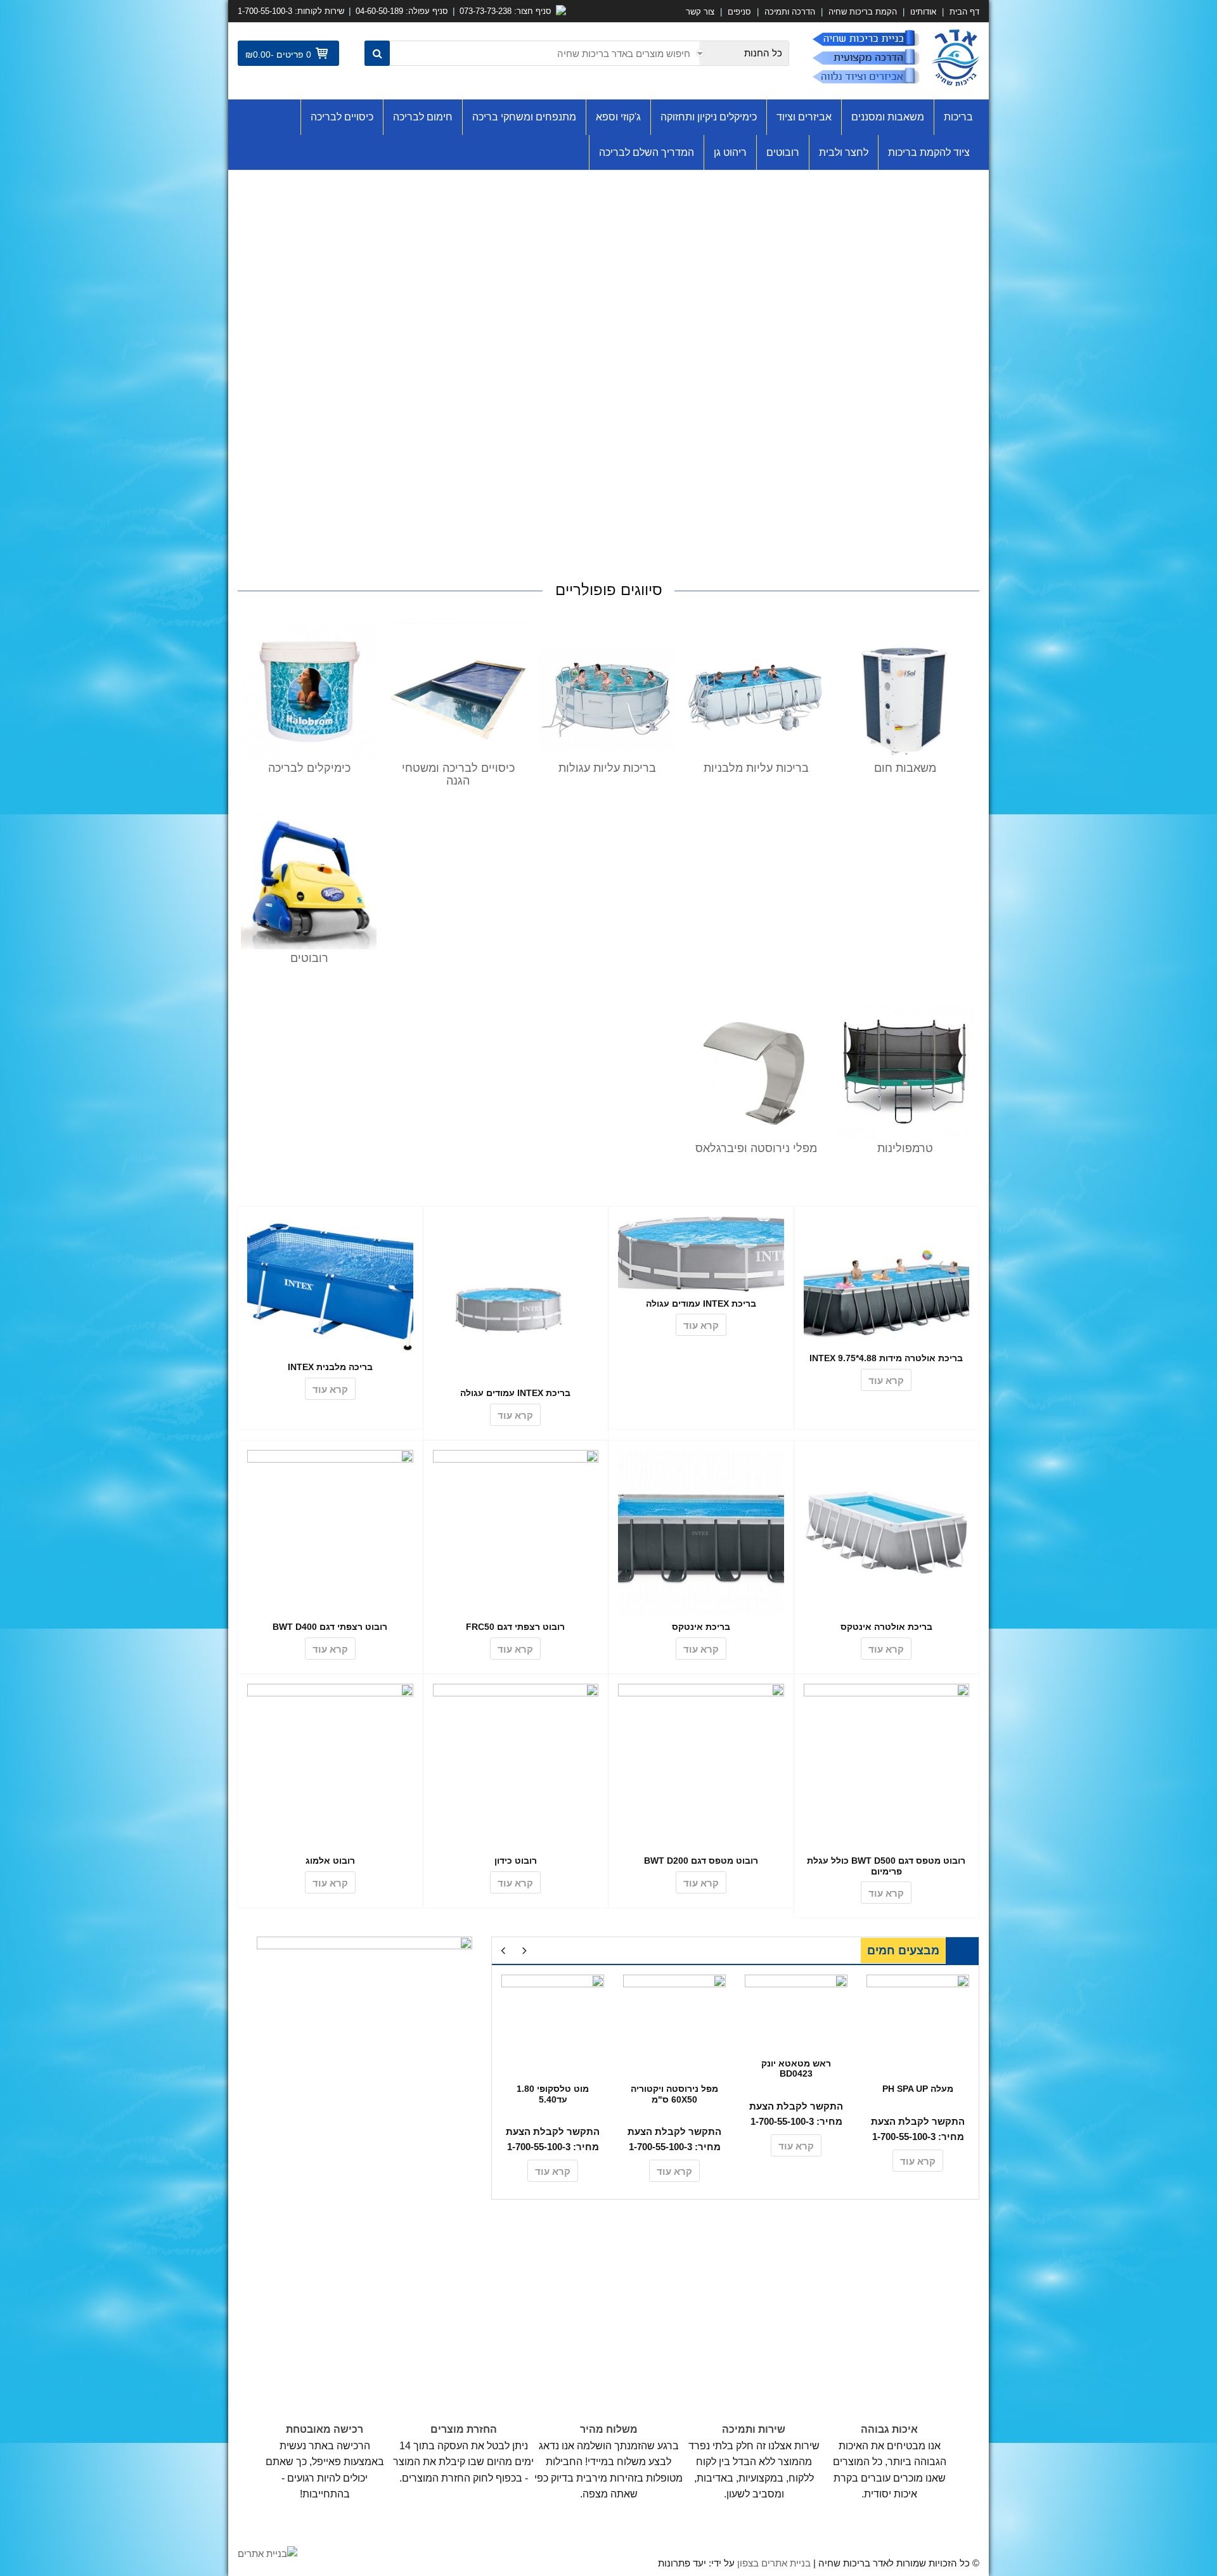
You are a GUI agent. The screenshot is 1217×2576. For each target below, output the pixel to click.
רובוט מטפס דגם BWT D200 (701, 1861)
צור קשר (700, 12)
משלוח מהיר (609, 2429)
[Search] (377, 53)
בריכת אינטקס (701, 1627)
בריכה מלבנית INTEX (330, 1367)
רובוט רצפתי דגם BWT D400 (330, 1627)
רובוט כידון (516, 1861)
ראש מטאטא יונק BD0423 (796, 2069)
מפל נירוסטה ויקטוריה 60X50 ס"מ (674, 2094)
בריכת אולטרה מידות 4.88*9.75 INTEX (886, 1358)
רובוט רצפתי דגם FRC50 (515, 1627)
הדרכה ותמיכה (790, 12)
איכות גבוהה (889, 2429)
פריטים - (291, 54)
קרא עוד (886, 1381)
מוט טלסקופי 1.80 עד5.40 (553, 2094)
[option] (918, 2077)
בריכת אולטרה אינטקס (886, 1627)
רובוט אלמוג (330, 1861)
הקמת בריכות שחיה (863, 12)
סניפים (739, 12)
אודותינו (923, 12)
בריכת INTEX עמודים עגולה (701, 1304)
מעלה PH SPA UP (918, 2089)
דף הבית (963, 12)
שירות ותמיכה (754, 2429)
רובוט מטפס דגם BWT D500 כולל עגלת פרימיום (886, 1866)
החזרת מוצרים (464, 2429)
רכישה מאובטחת (325, 2429)
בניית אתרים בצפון (774, 2563)
